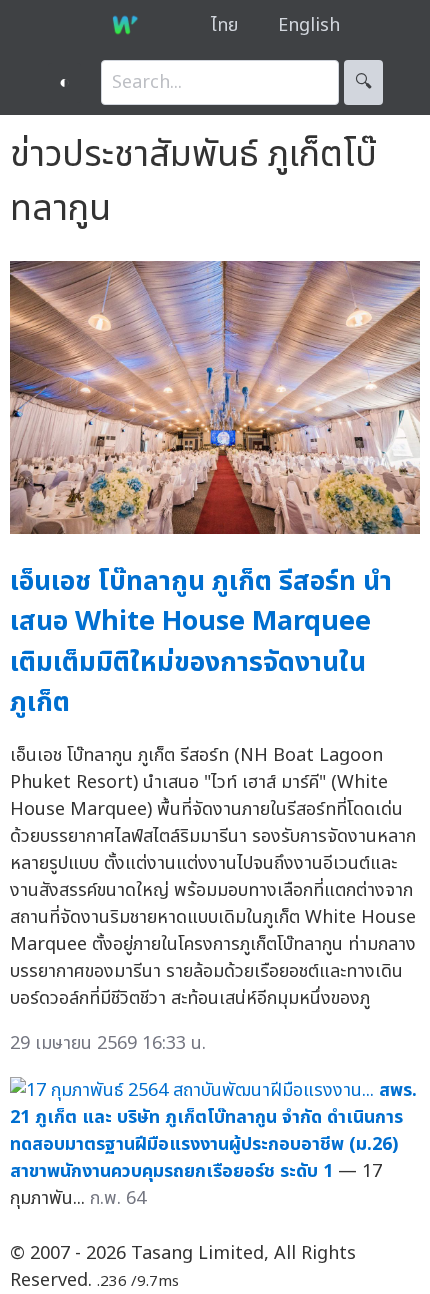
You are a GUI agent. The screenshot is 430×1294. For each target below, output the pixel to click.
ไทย (224, 25)
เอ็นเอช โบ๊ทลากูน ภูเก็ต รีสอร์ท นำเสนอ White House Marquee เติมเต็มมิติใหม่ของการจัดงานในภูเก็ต (201, 642)
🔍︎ (363, 82)
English (309, 25)
